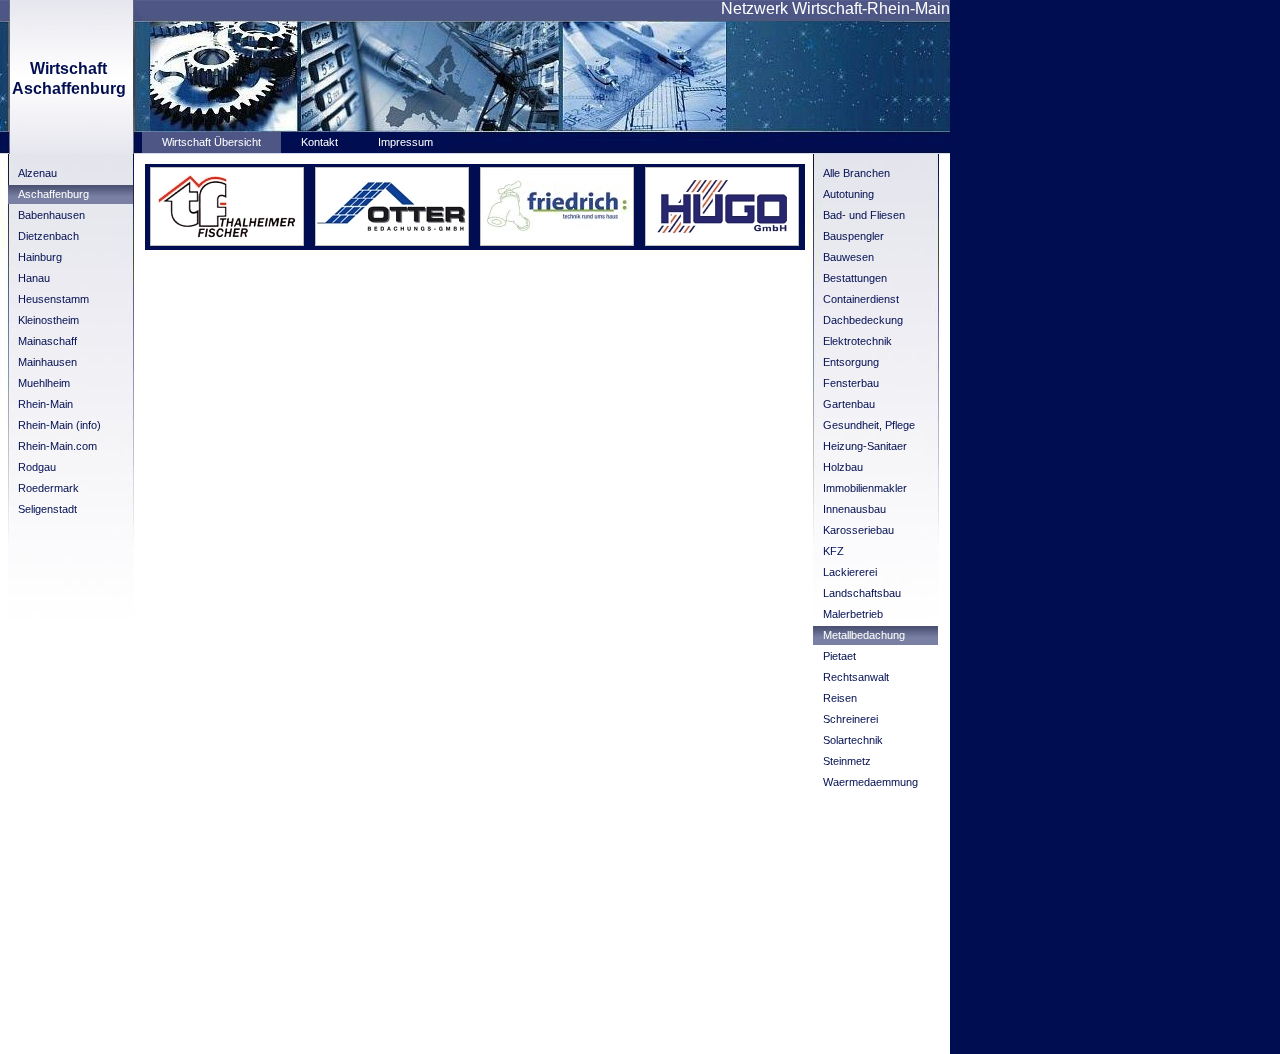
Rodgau (37, 467)
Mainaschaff (47, 341)
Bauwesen (848, 257)
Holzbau (843, 467)
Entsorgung (851, 362)
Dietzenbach (48, 236)
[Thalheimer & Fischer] (227, 242)
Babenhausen (51, 215)
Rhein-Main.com (57, 446)
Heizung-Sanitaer (865, 446)
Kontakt (319, 142)
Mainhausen (47, 362)
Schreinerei (850, 719)
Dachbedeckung (863, 320)
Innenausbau (854, 509)
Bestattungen (855, 278)
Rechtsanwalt (856, 677)
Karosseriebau (858, 530)
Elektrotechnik (857, 341)
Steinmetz (847, 761)
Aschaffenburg (53, 194)
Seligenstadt (47, 509)
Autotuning (848, 194)
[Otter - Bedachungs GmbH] (392, 242)
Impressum (405, 142)
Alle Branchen (856, 173)
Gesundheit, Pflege (869, 425)
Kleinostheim (48, 320)
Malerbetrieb (853, 614)
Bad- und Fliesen (864, 215)
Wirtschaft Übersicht (211, 142)
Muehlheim (44, 383)
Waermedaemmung (870, 782)
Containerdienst (861, 299)
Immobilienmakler (865, 488)
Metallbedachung (864, 635)
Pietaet (839, 656)
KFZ (833, 551)
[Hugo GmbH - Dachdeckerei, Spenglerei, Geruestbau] (722, 242)
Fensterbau (851, 383)
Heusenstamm (53, 299)
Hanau (34, 278)
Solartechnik (853, 740)
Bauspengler (853, 236)
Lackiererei (850, 572)
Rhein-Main (45, 404)
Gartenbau (849, 404)
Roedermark (48, 488)
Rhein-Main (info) (59, 425)
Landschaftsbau (862, 593)
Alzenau (37, 173)
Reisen (840, 698)
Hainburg (40, 257)
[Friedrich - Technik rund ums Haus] (557, 242)
